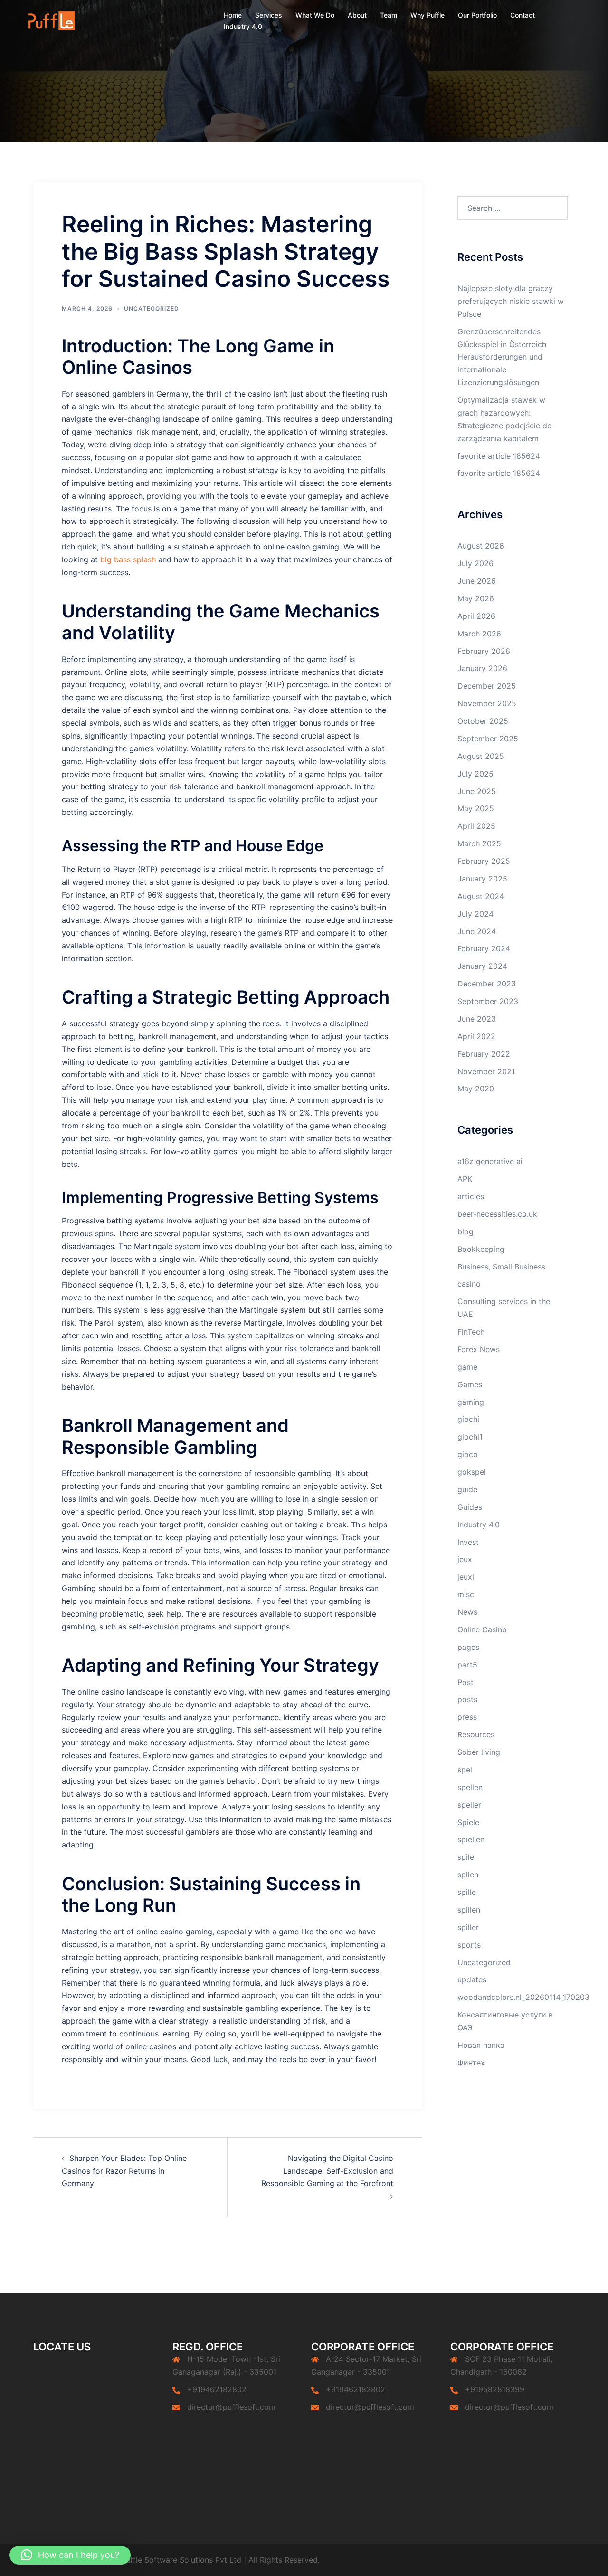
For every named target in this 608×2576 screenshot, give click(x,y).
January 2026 (482, 668)
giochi (468, 1419)
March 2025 (479, 843)
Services (269, 15)
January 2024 (482, 966)
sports (469, 1945)
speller (469, 1805)
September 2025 (488, 739)
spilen (468, 1875)
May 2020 (476, 1089)
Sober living (479, 1752)
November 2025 (487, 703)
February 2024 (484, 948)
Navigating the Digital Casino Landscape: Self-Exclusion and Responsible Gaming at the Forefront (327, 2171)
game (467, 1367)
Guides (470, 1507)
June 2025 (477, 791)
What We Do (315, 15)
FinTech (471, 1332)
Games (470, 1384)
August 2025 (481, 756)
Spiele (468, 1822)
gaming (471, 1402)
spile (466, 1857)
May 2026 (476, 598)
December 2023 (487, 984)
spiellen (471, 1839)
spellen (470, 1787)
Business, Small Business (501, 1267)
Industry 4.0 (243, 26)
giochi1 (470, 1437)
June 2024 (477, 931)
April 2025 (476, 826)
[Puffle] (52, 20)
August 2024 (481, 896)
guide (467, 1489)
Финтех (471, 2063)
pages (468, 1647)
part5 (467, 1665)
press (467, 1717)
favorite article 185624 (499, 456)
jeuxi (466, 1577)
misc (466, 1594)
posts (467, 1699)
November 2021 (486, 1071)
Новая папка (481, 2045)
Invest (468, 1542)
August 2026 (481, 546)
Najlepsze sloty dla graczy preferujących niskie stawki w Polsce (511, 301)
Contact (522, 15)
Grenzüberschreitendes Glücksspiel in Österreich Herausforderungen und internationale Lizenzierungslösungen (502, 357)
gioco (468, 1454)
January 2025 (482, 879)
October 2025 (483, 721)
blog (465, 1231)
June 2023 (477, 1019)
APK (465, 1179)
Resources (476, 1734)
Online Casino (482, 1629)
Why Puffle (427, 15)
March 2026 (479, 634)
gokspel (472, 1472)
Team (389, 15)
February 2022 (484, 1054)
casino (469, 1284)
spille (467, 1892)
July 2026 (475, 563)
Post (465, 1682)
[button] (70, 2555)
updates (472, 1979)
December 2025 (487, 686)
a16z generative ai (490, 1161)
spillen (469, 1910)
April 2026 (476, 616)
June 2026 (477, 581)
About (357, 15)
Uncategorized (152, 308)
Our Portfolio (477, 15)
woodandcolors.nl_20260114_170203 (523, 1997)
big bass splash (128, 559)
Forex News (479, 1349)
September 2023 (488, 1001)
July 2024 (475, 914)
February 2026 (484, 651)
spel (465, 1770)
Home (233, 15)
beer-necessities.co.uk (497, 1214)
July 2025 (475, 774)
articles (471, 1196)
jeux (465, 1559)
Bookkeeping (481, 1249)
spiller (468, 1927)
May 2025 (476, 808)
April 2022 (476, 1036)
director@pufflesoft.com (231, 2407)
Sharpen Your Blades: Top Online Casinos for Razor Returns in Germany (124, 2171)
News (467, 1612)
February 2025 (484, 861)
